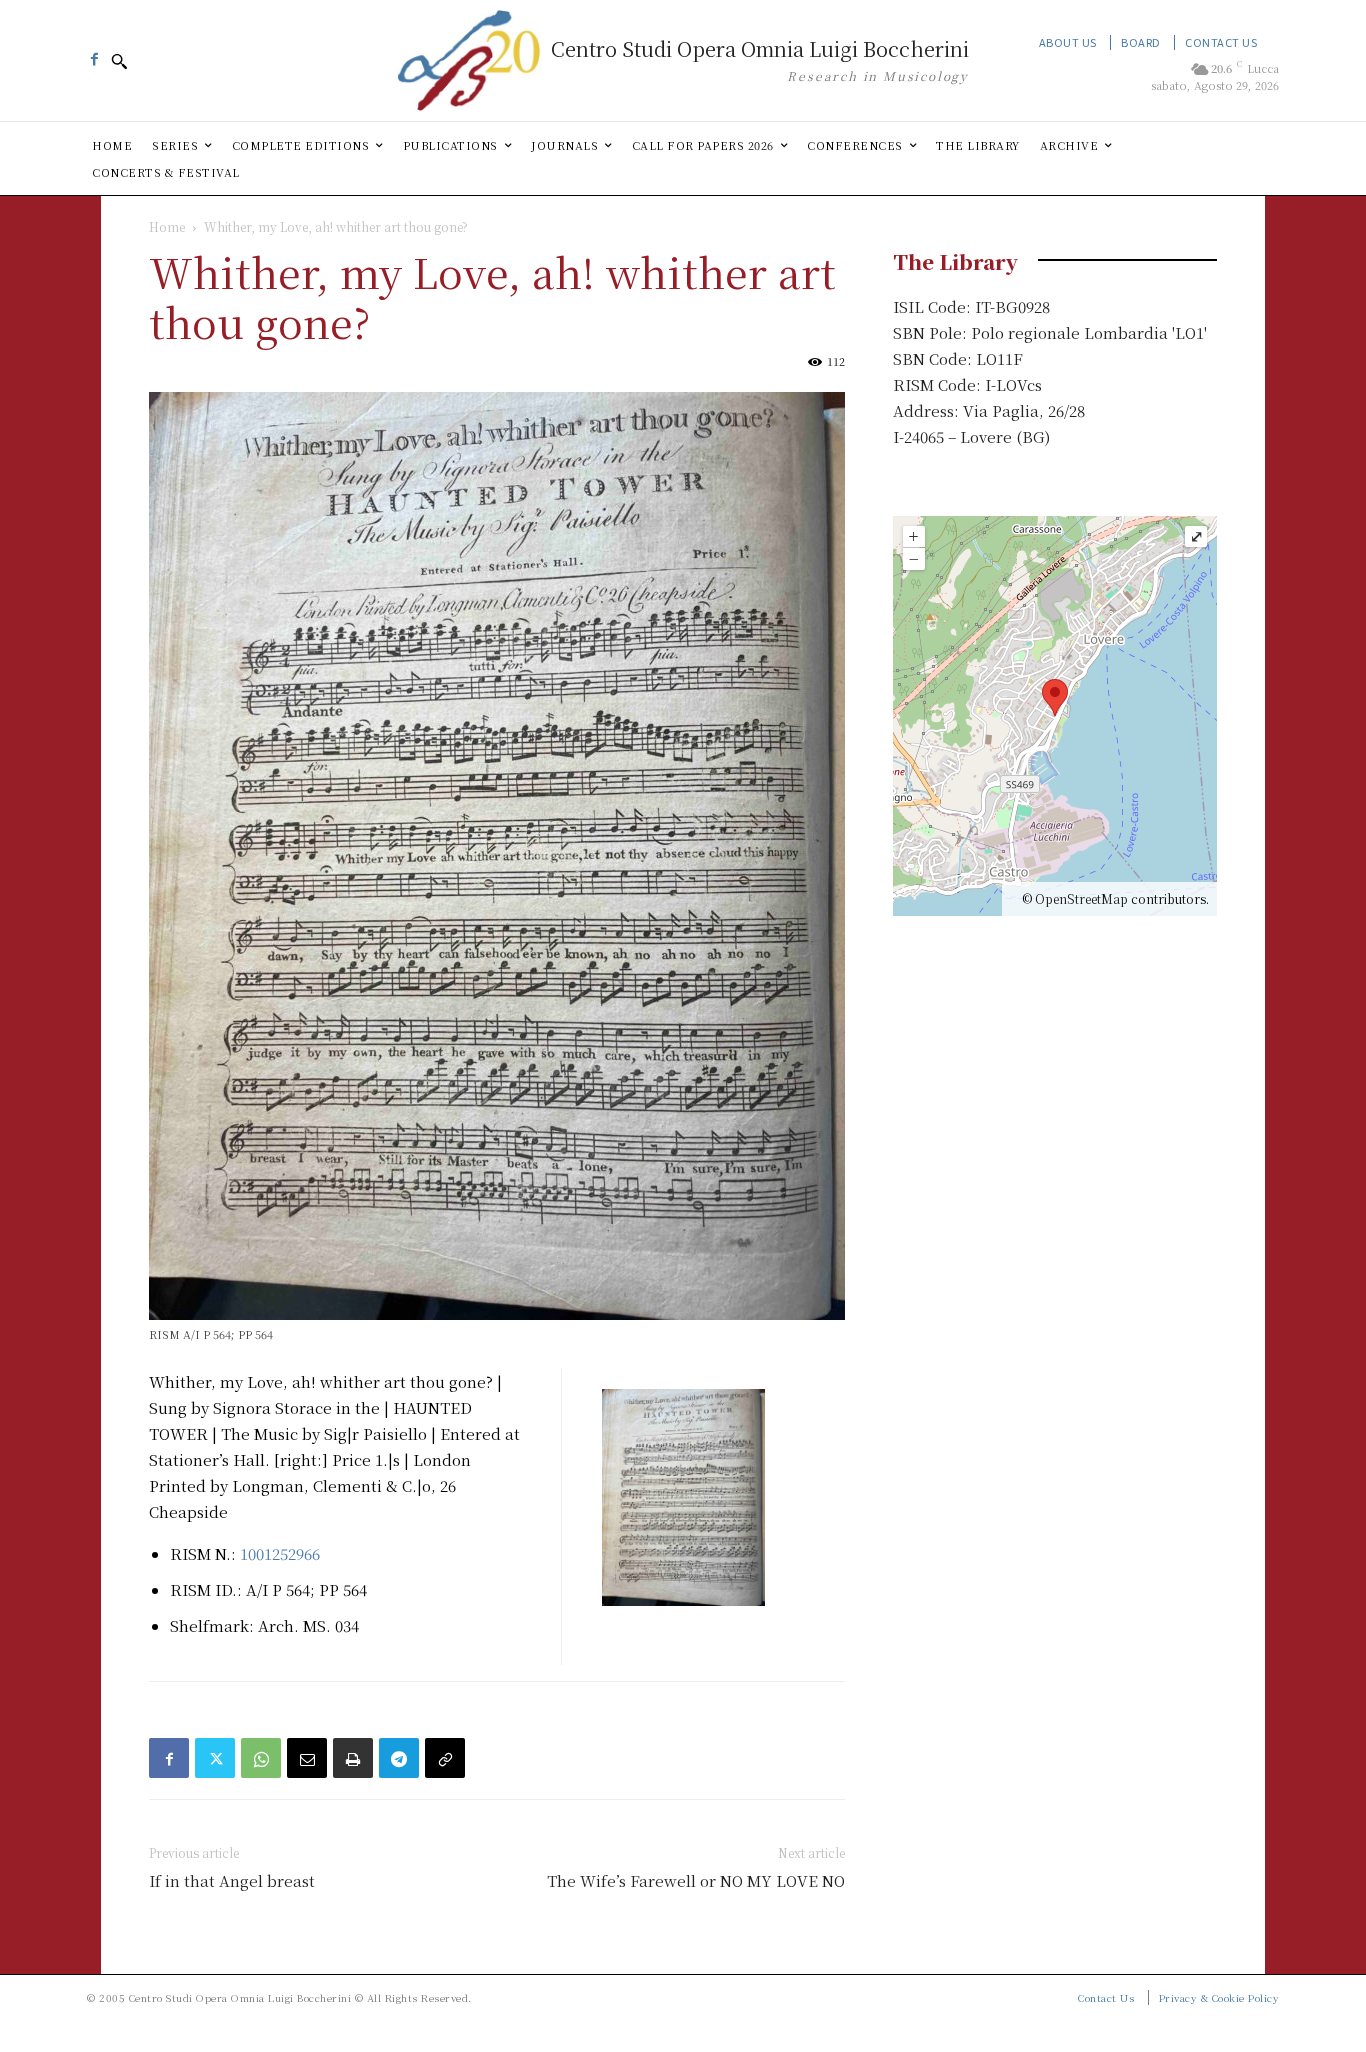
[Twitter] (215, 1758)
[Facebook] (94, 54)
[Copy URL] (445, 1758)
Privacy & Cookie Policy (1219, 1997)
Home (167, 226)
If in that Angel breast (232, 1880)
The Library (955, 261)
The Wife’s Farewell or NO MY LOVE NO (696, 1880)
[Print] (353, 1758)
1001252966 (280, 1553)
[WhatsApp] (261, 1758)
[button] (119, 61)
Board (1141, 42)
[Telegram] (399, 1758)
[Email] (307, 1758)
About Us (1068, 42)
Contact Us (1221, 42)
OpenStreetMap (1081, 898)
